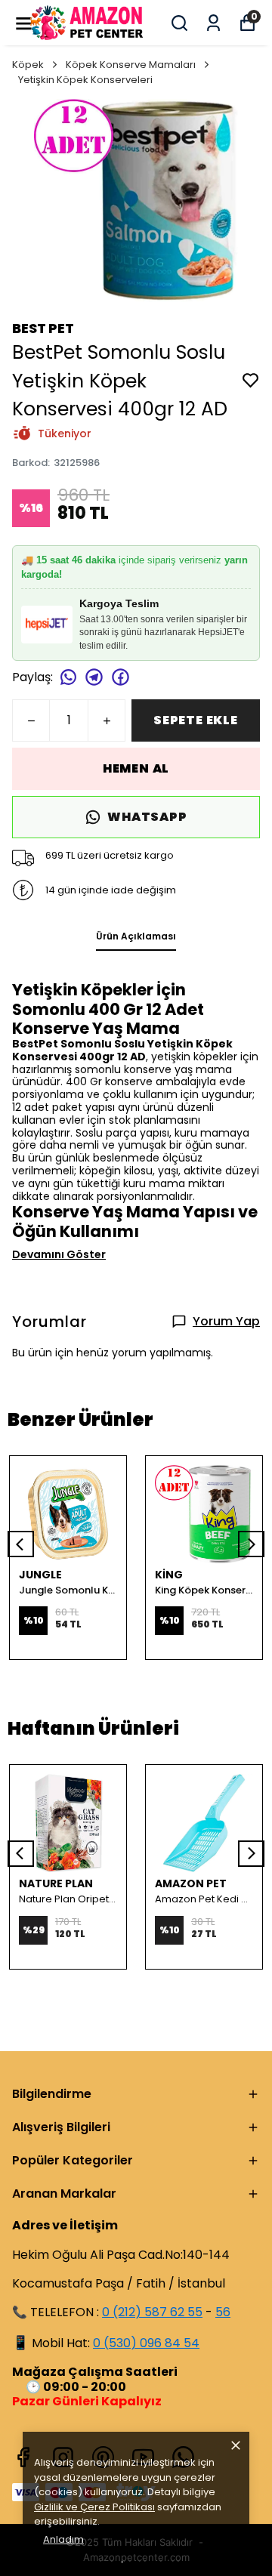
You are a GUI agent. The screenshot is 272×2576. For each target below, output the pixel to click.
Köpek (28, 65)
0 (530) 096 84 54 (146, 2343)
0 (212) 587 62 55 (152, 2312)
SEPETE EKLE (196, 720)
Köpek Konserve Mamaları (131, 65)
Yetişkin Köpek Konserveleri (85, 80)
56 (223, 2312)
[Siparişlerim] (213, 23)
